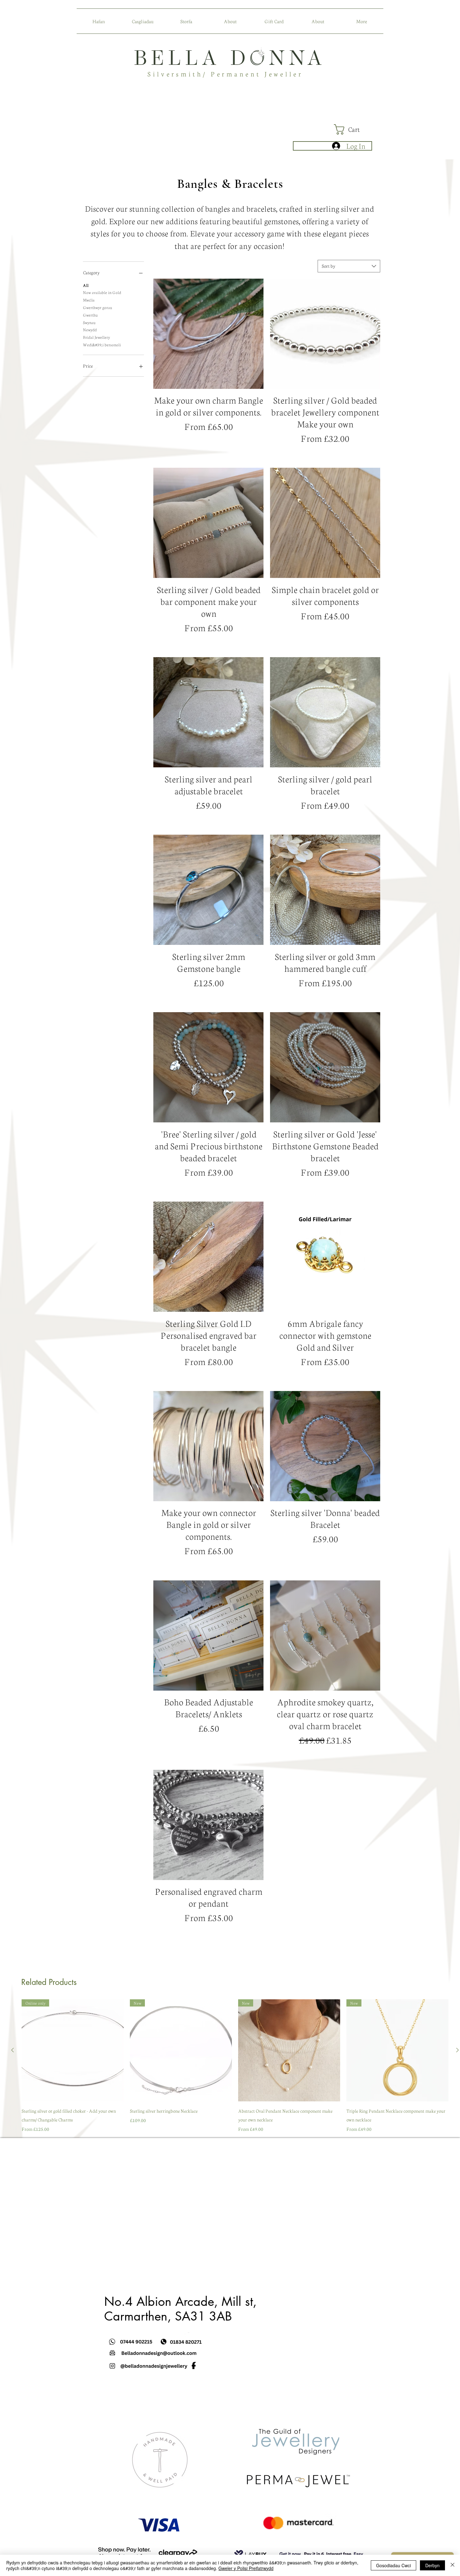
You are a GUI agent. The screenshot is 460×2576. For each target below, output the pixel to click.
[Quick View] (208, 334)
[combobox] (349, 266)
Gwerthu (90, 315)
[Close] (452, 2565)
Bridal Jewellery (96, 337)
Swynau (89, 322)
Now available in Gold (102, 292)
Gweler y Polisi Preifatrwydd (246, 2568)
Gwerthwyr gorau (97, 307)
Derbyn (432, 2565)
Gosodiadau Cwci (394, 2565)
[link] (353, 129)
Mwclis (89, 300)
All (86, 285)
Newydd (90, 330)
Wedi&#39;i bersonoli (102, 345)
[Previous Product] (13, 2050)
